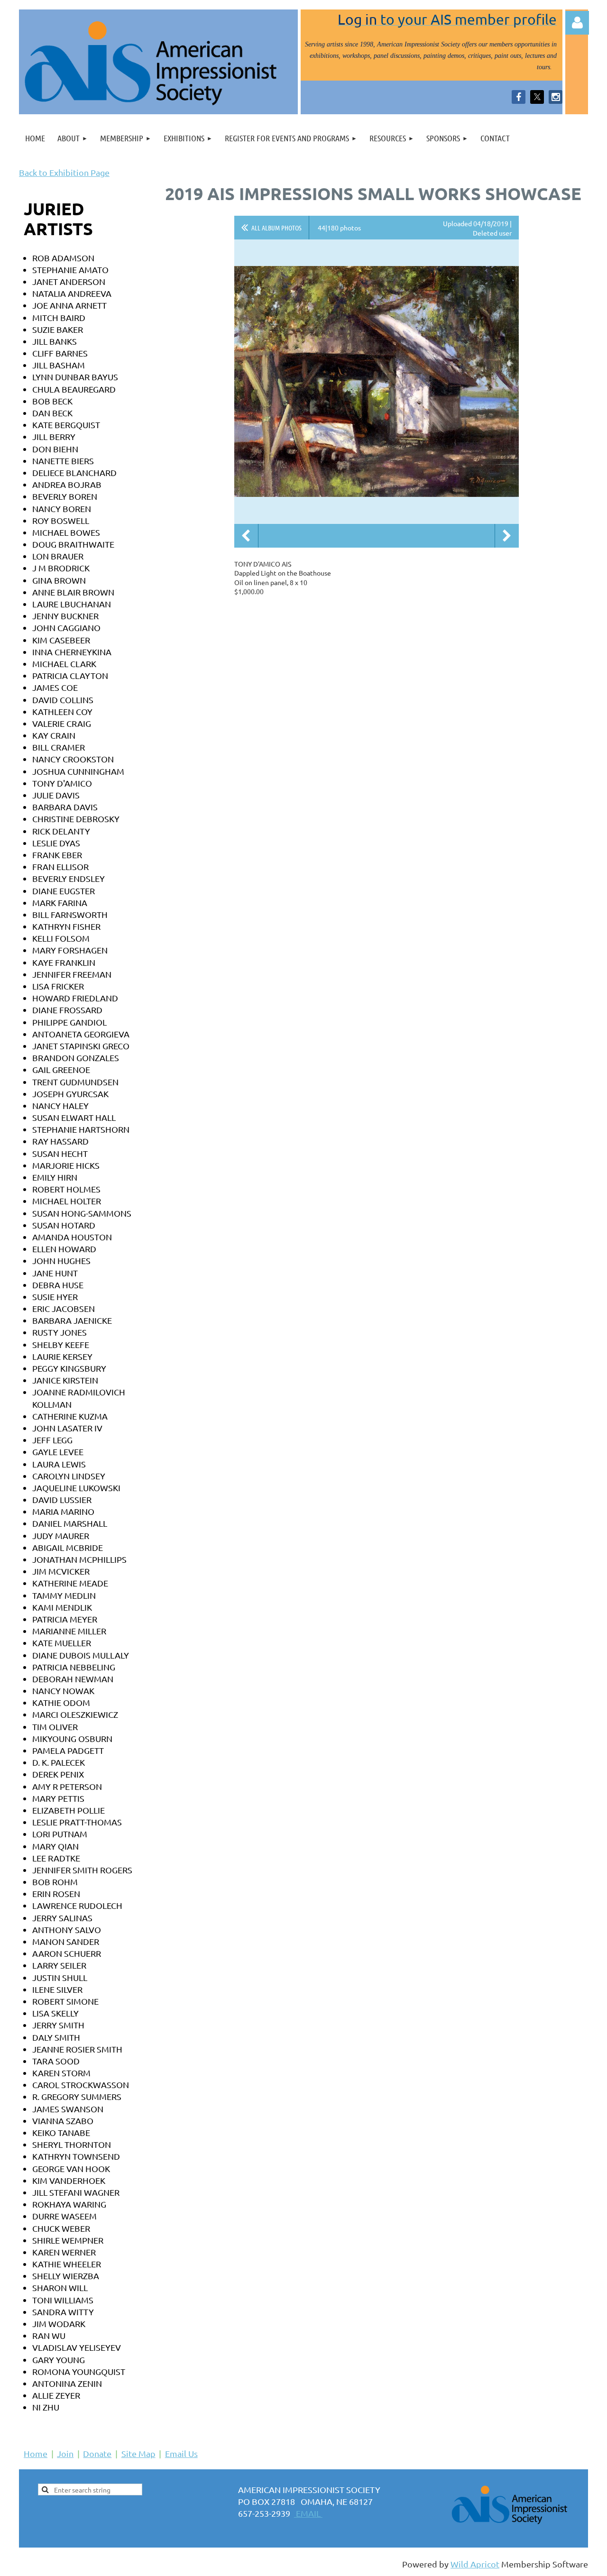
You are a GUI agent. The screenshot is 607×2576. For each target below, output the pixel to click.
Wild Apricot (475, 2564)
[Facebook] (519, 97)
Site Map (138, 2453)
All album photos (276, 228)
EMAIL (308, 2513)
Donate (97, 2453)
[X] (537, 97)
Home (36, 2453)
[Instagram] (556, 97)
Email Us (181, 2453)
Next (507, 536)
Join (65, 2453)
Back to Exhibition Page (64, 172)
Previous (246, 536)
